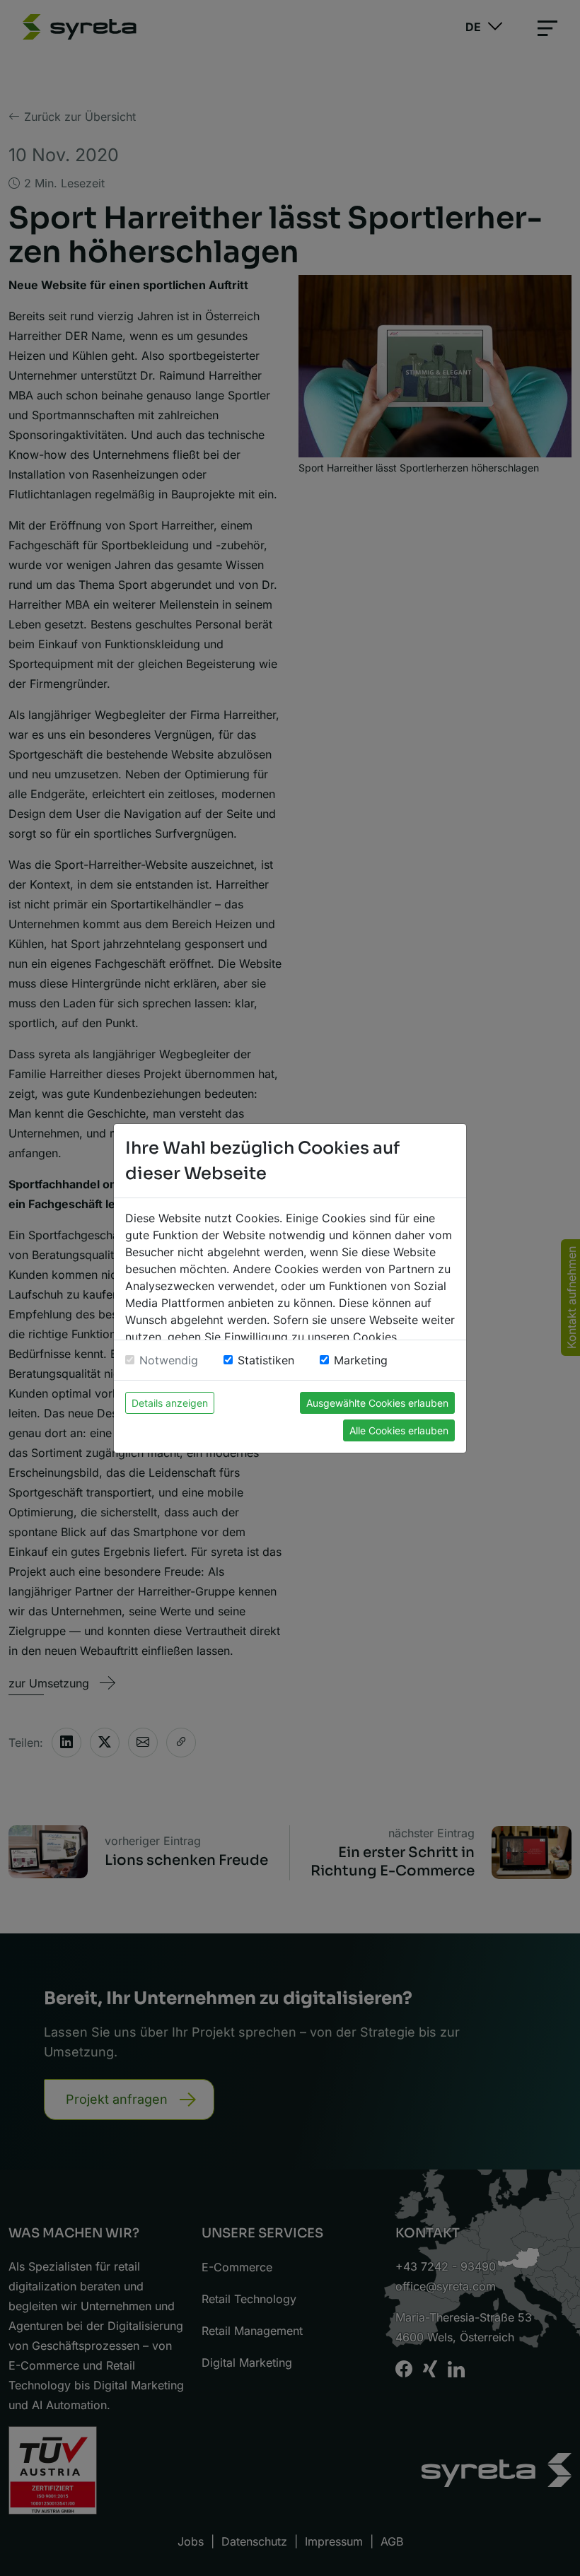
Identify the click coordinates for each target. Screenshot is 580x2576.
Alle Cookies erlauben (399, 1430)
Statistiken (266, 1360)
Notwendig (169, 1360)
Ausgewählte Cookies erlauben (377, 1403)
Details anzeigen (170, 1403)
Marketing (361, 1360)
